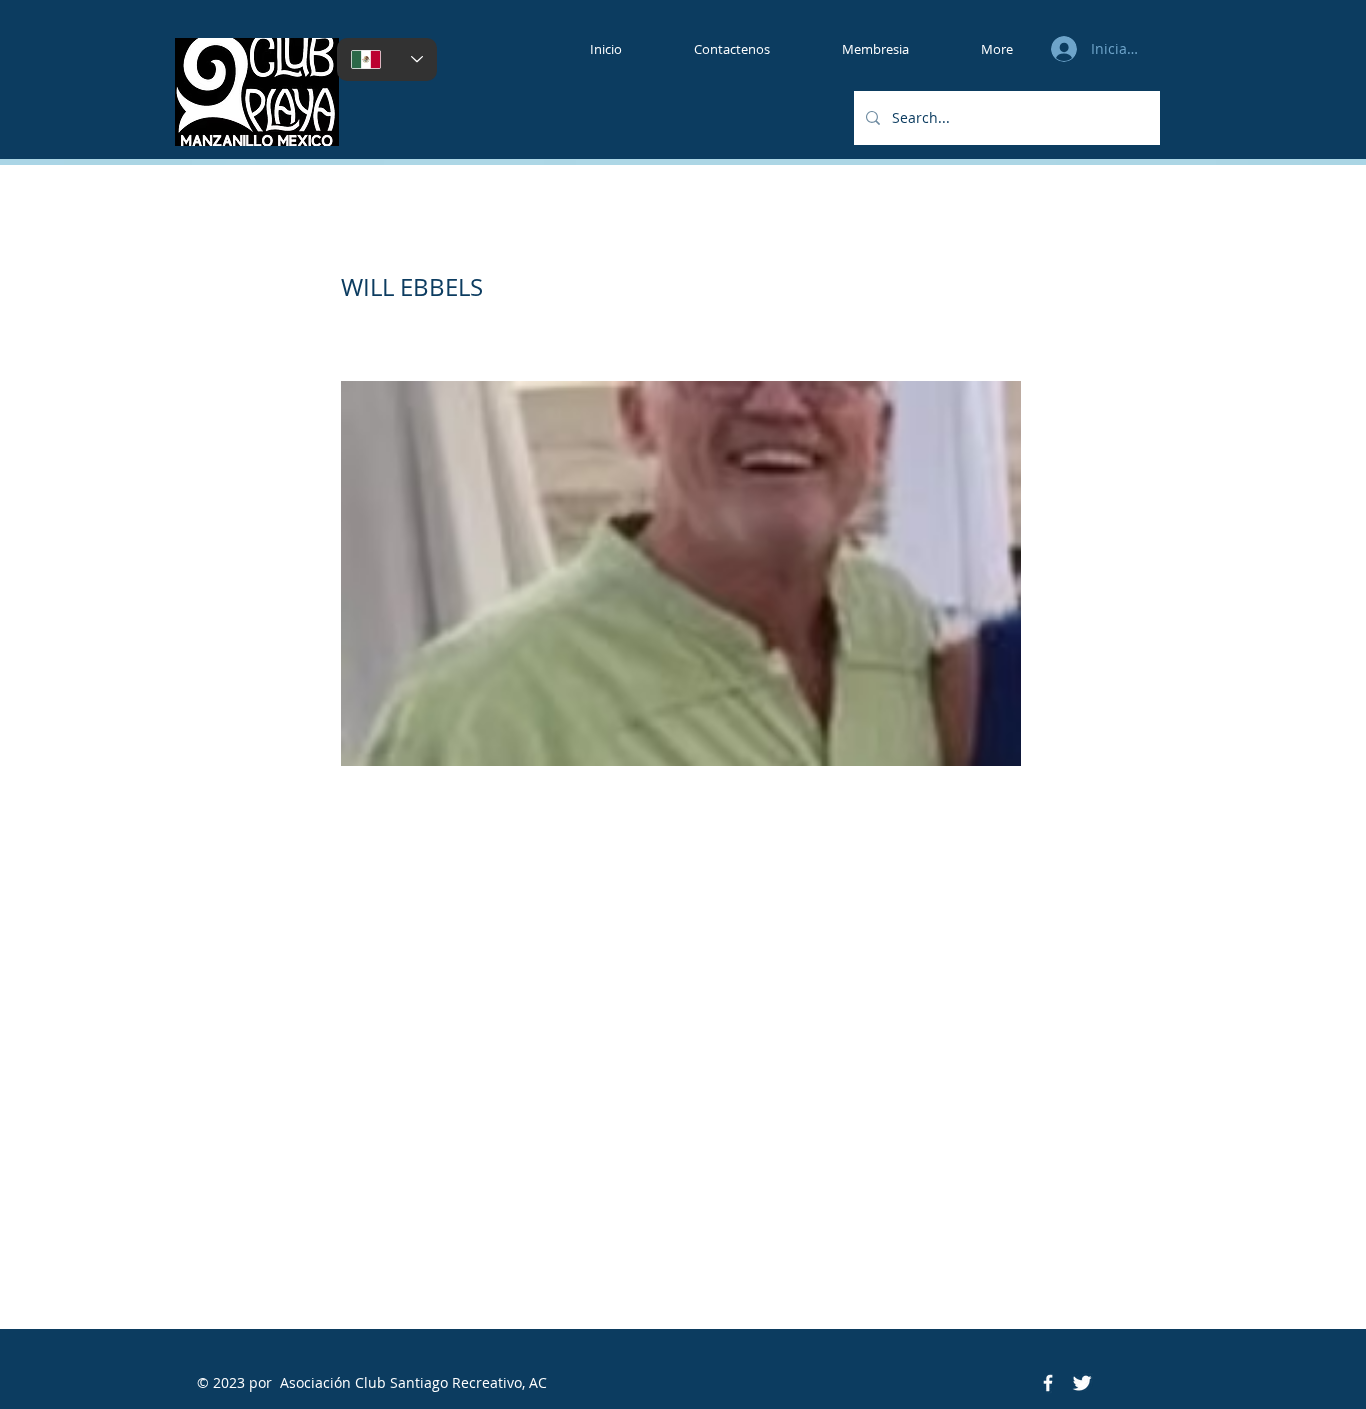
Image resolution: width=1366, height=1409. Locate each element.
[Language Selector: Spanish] (387, 59)
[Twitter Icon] (1082, 1383)
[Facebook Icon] (1048, 1383)
